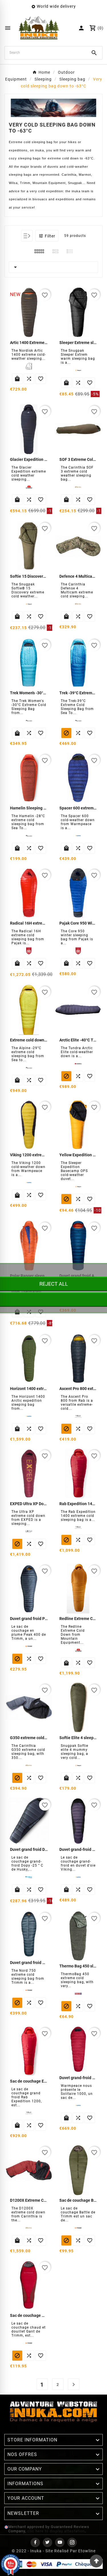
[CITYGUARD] (78, 1994)
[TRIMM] (29, 1990)
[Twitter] (48, 2542)
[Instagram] (72, 2542)
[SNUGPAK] (78, 1765)
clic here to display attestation (56, 2531)
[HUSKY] (29, 1877)
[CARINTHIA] (29, 1765)
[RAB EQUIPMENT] (29, 2113)
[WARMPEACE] (78, 1877)
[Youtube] (60, 2542)
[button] (47, 236)
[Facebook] (35, 2542)
